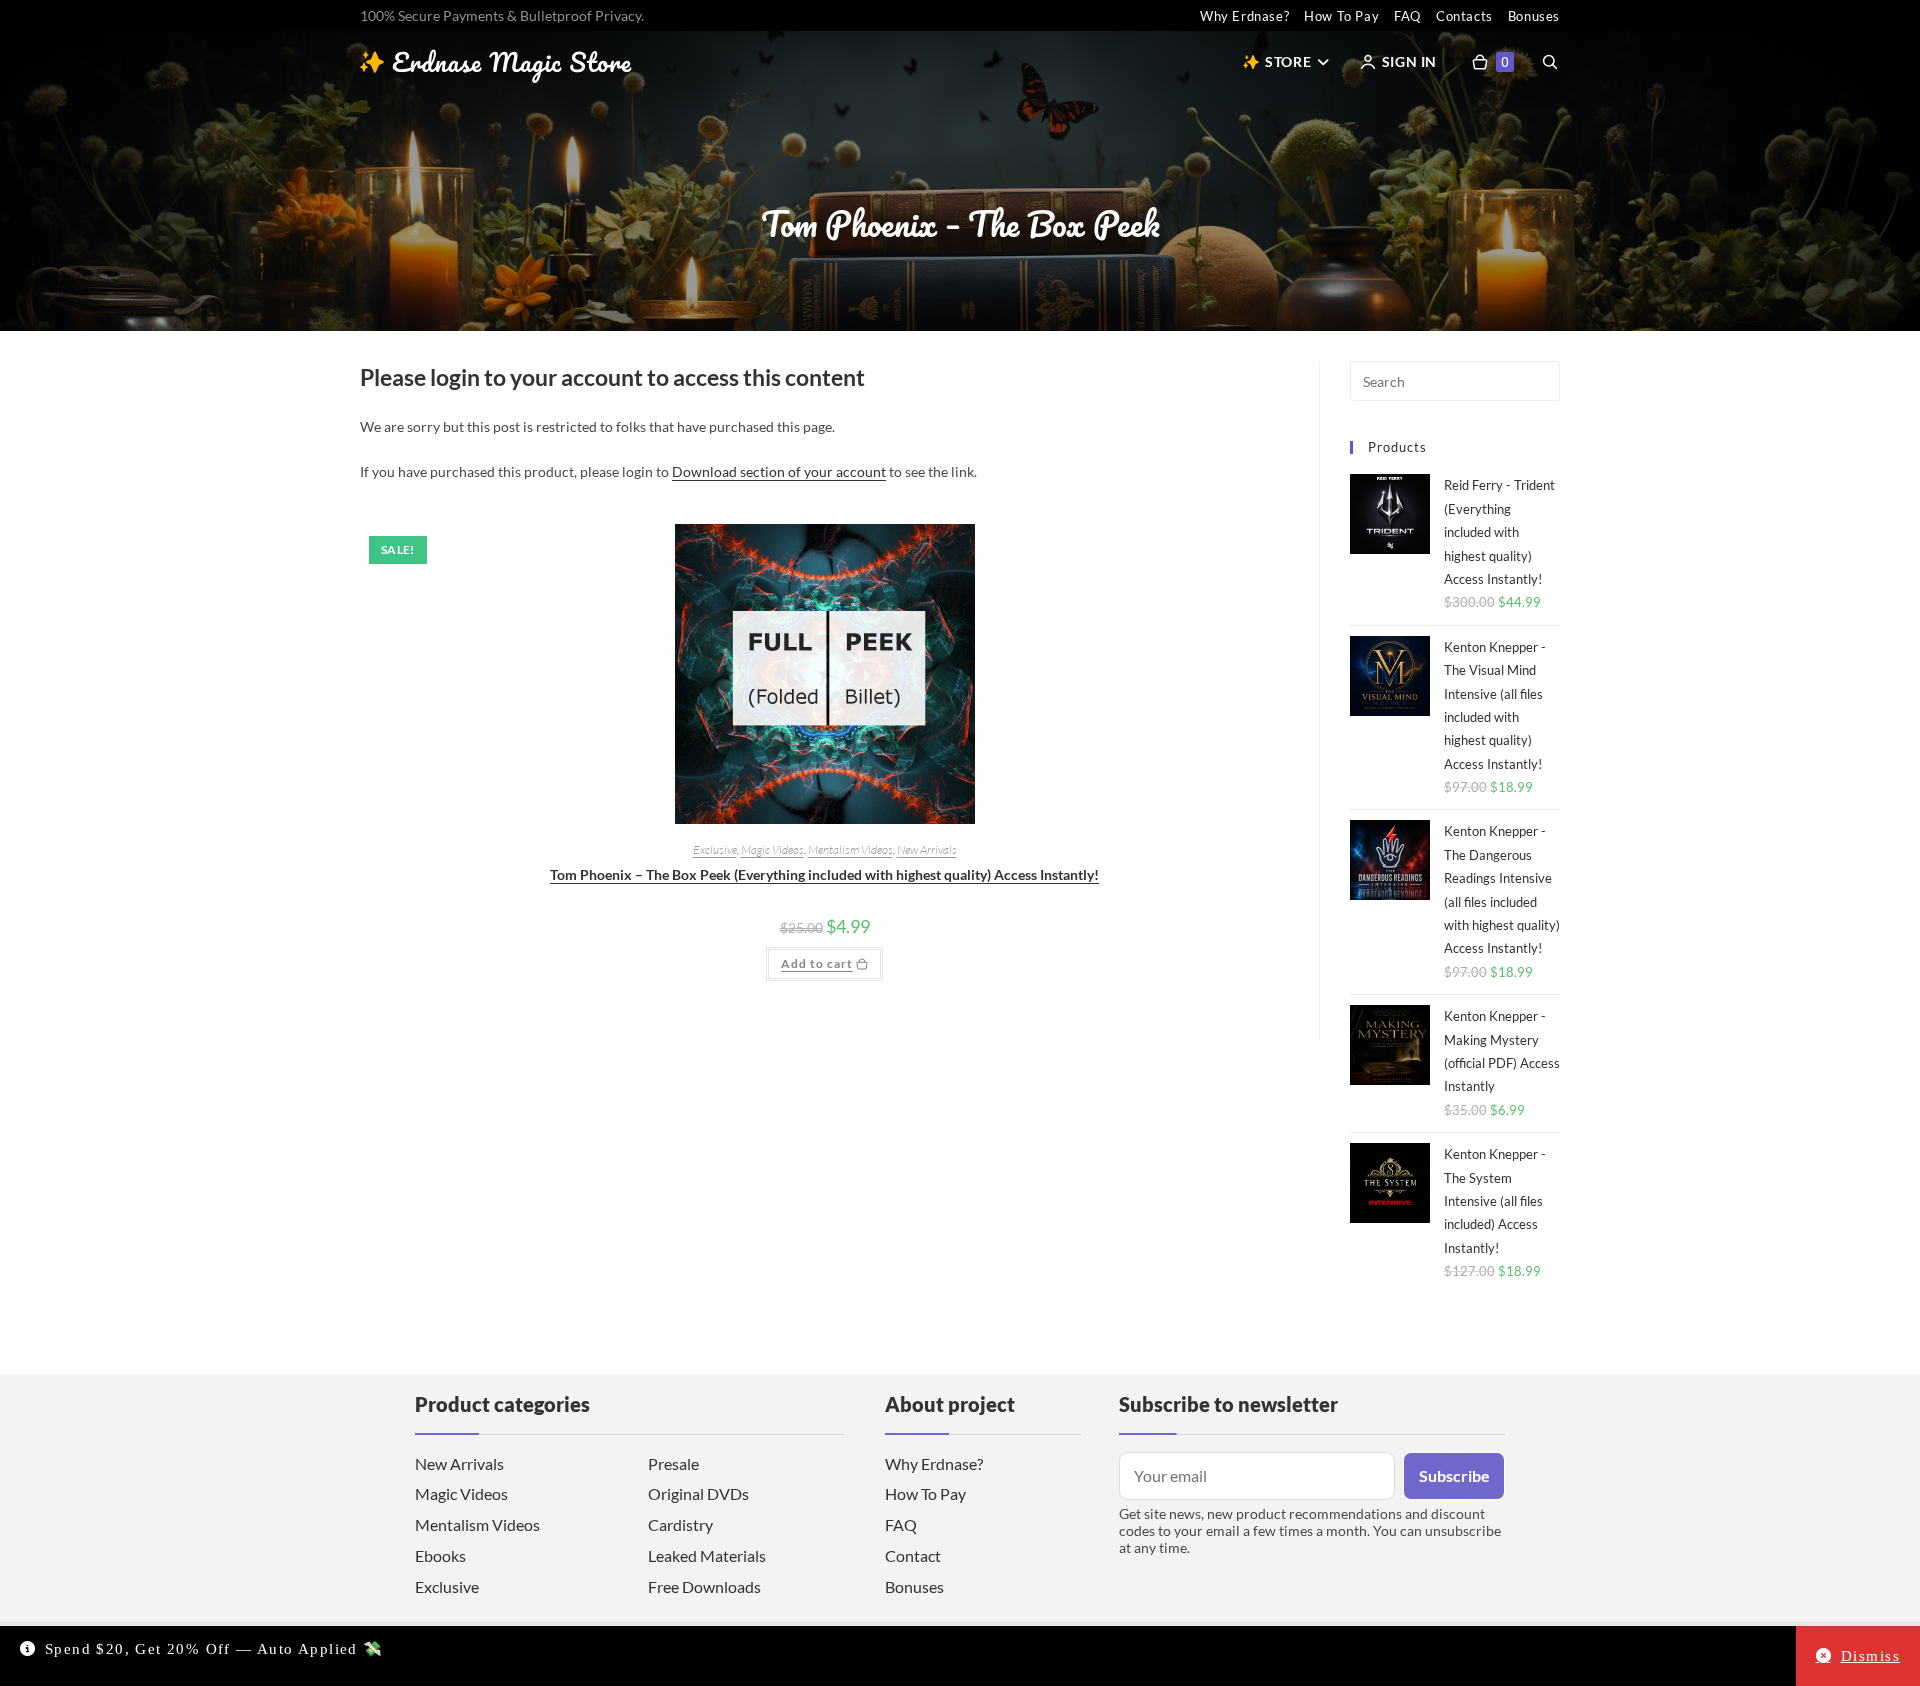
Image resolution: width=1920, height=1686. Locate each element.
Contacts (1464, 16)
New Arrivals (927, 849)
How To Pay (1341, 16)
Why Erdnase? (1244, 16)
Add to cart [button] (817, 963)
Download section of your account (779, 471)
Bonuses (1534, 16)
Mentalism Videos (850, 849)
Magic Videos (772, 849)
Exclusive (715, 849)
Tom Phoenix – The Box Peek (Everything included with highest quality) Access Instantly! (824, 874)
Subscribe (1454, 1475)
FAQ (1407, 16)
